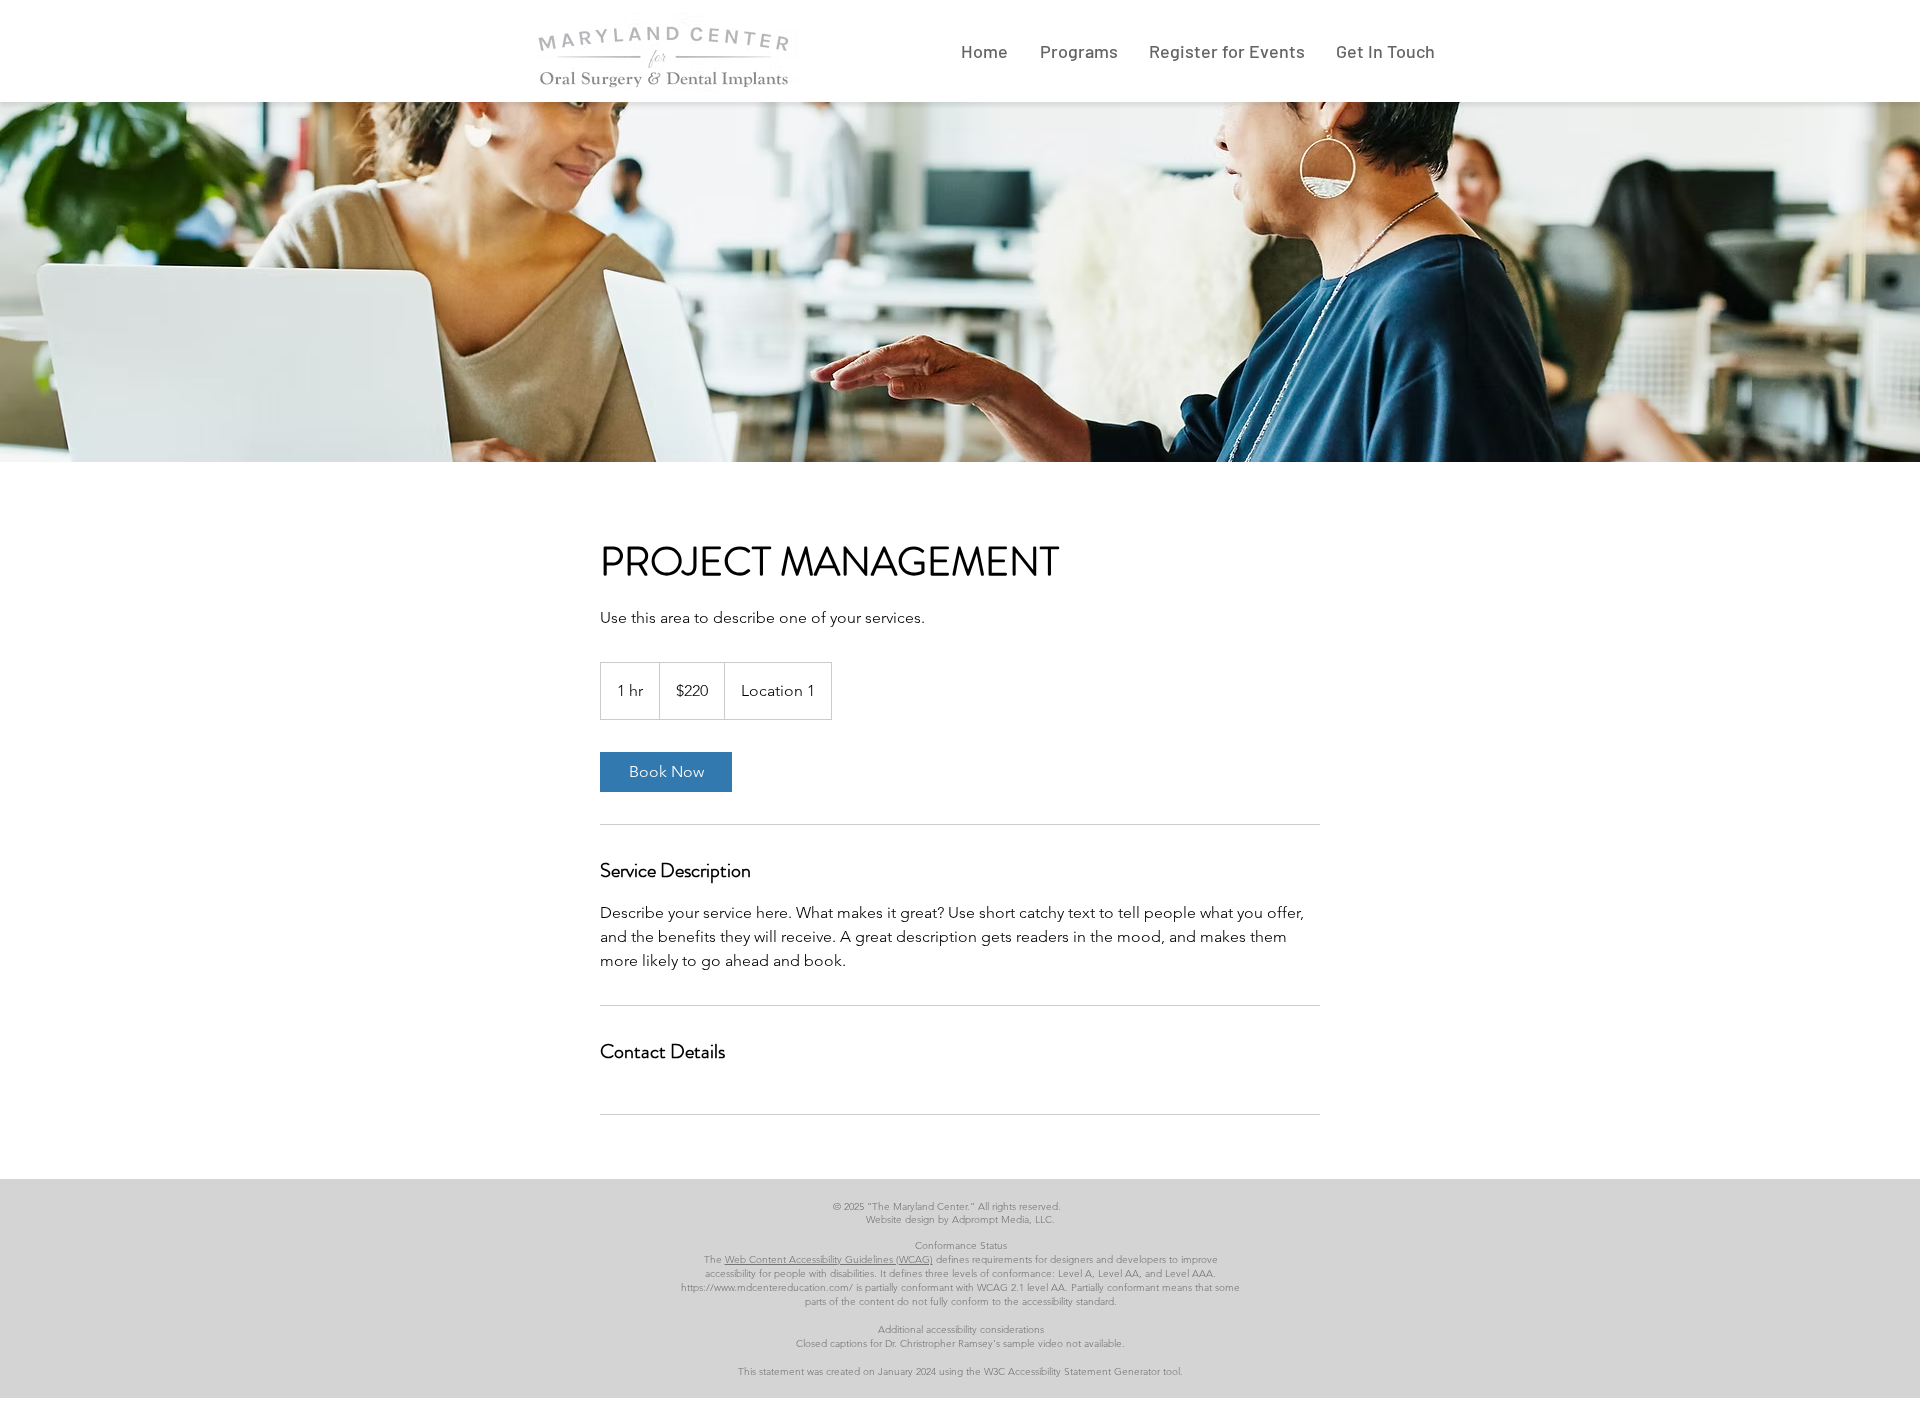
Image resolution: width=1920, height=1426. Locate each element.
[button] (1078, 51)
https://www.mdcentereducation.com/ (767, 1287)
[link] (666, 772)
